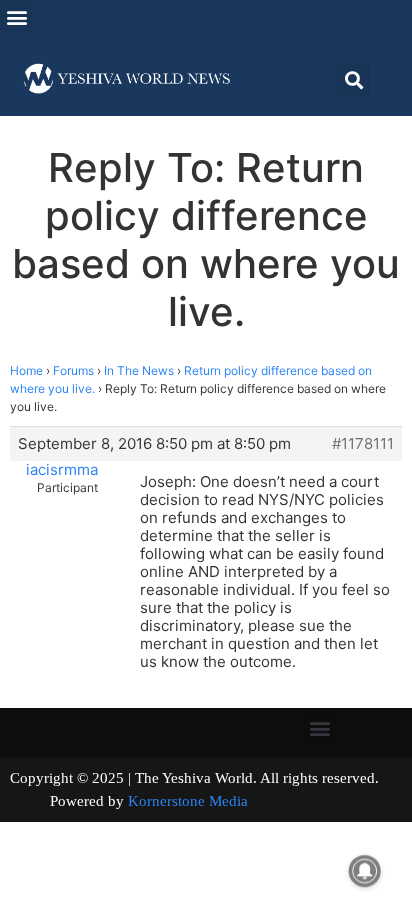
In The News (139, 370)
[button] (16, 16)
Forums (73, 370)
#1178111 (363, 444)
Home (26, 370)
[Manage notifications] (365, 871)
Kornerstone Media (188, 801)
